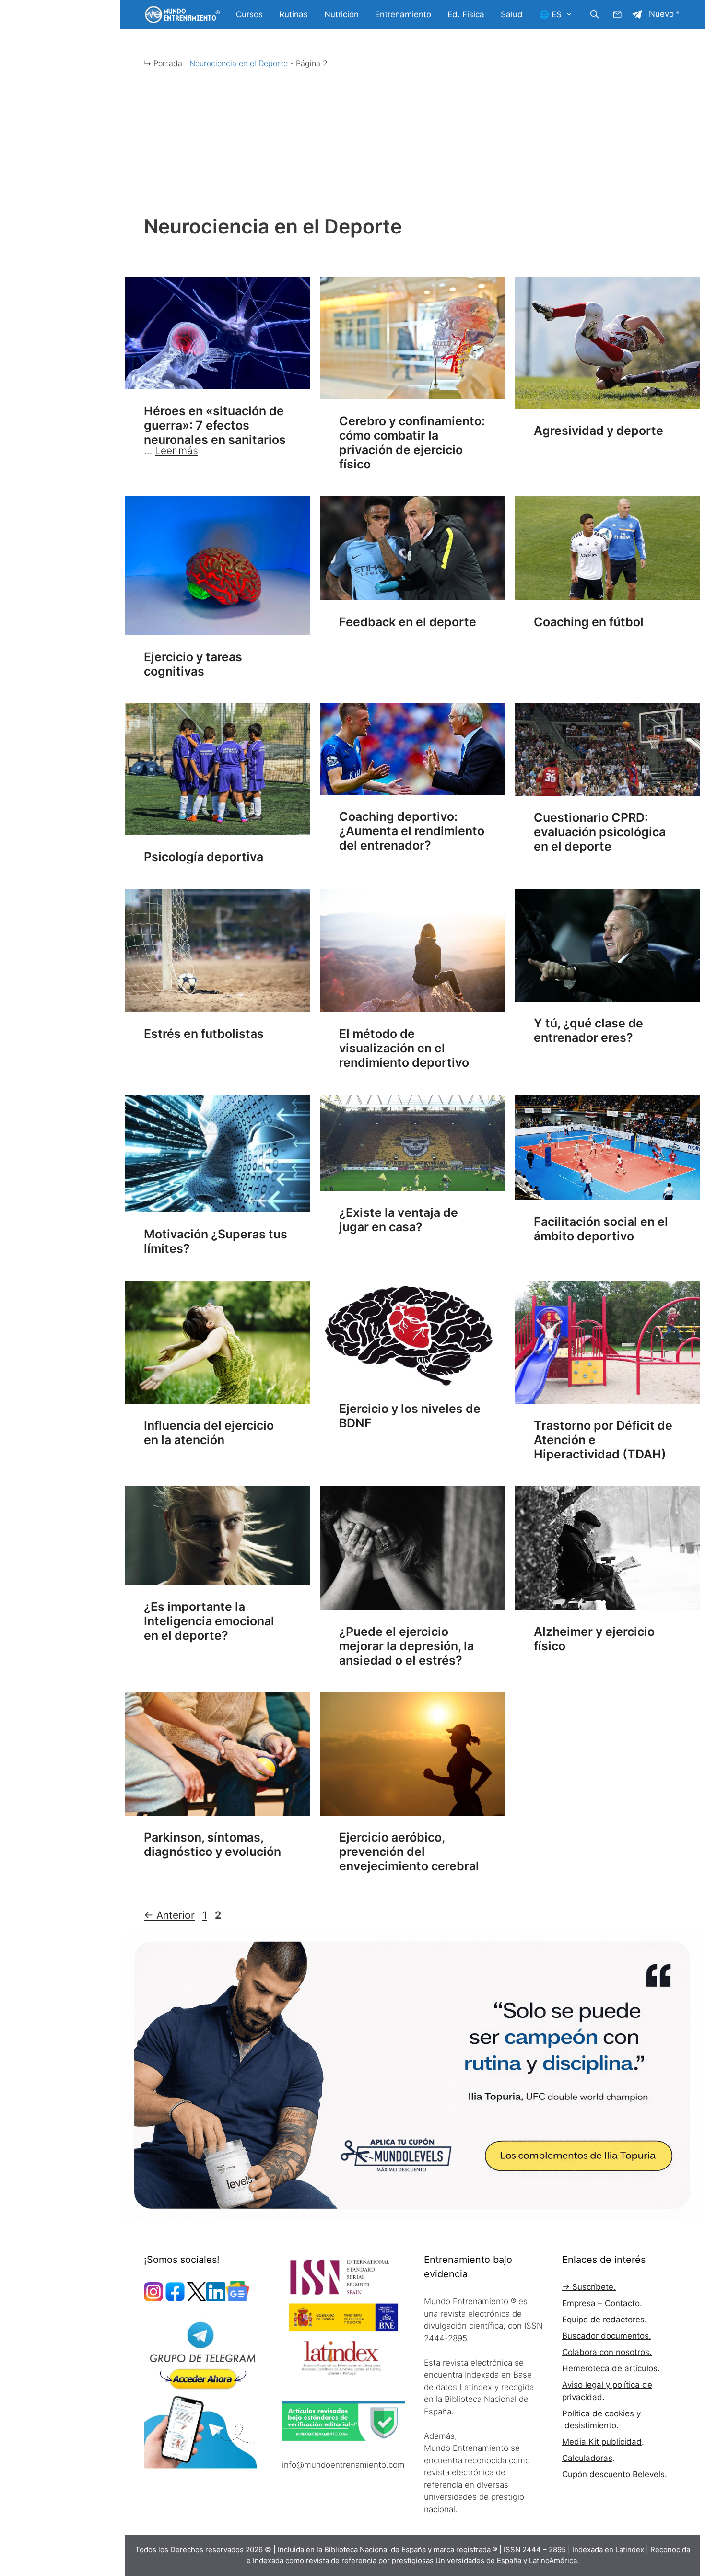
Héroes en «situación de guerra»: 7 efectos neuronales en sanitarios (215, 425)
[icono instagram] (153, 2298)
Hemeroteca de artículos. (611, 2368)
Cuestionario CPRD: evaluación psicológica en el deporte (600, 832)
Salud (512, 14)
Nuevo (661, 14)
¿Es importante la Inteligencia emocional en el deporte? (209, 1621)
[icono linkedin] (216, 2298)
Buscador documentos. (607, 2336)
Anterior (169, 1915)
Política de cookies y (601, 2413)
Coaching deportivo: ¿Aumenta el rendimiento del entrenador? (412, 831)
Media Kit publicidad (602, 2442)
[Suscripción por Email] (617, 14)
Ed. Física (466, 14)
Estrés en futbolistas (204, 1034)
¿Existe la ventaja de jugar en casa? (399, 1220)
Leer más (176, 450)
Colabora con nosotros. (607, 2352)
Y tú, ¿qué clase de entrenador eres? (588, 1030)
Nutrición (341, 14)
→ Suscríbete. (589, 2287)
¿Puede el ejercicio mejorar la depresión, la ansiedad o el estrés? (406, 1646)
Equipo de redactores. (605, 2320)
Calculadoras (587, 2458)
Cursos (249, 14)
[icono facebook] (175, 2298)
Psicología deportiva (204, 857)
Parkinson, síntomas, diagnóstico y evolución (212, 1844)
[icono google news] (237, 2298)
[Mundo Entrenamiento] (182, 14)
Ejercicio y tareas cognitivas (193, 664)
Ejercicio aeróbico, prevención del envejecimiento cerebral (409, 1852)
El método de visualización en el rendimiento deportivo (404, 1048)
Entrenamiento (403, 14)
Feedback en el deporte (408, 622)
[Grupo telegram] (637, 14)
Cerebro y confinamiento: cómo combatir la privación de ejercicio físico (412, 443)
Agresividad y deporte (599, 431)
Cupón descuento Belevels (613, 2474)
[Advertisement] (412, 148)
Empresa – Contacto (601, 2303)
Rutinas (294, 14)
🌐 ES (550, 14)
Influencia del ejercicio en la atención (209, 1433)
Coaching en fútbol (589, 622)
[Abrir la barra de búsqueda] (594, 14)
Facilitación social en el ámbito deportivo (601, 1229)
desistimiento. (590, 2425)
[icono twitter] (197, 2298)
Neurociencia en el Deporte (239, 63)
